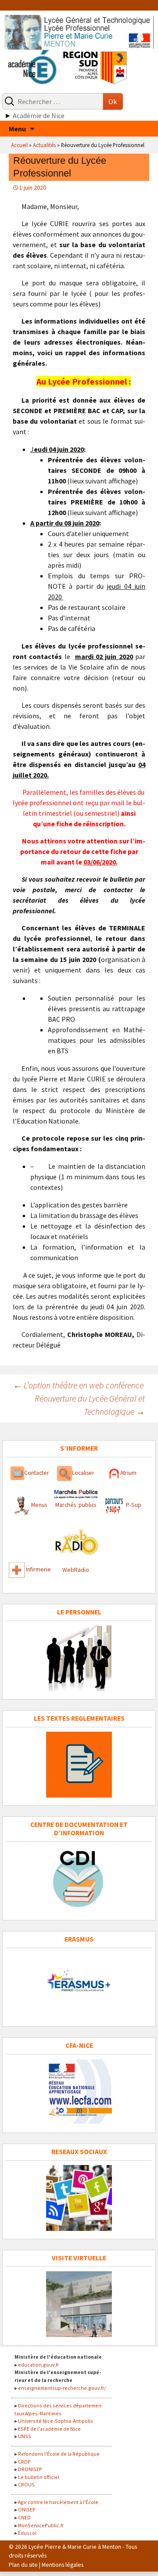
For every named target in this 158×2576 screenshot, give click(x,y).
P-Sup (133, 1505)
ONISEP (27, 2509)
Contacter (37, 1473)
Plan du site (23, 2565)
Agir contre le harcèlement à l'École (58, 2502)
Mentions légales (63, 2565)
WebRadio (76, 1570)
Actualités (44, 145)
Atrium (128, 1473)
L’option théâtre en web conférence (78, 1385)
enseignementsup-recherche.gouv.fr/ (62, 2388)
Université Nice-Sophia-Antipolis (56, 2421)
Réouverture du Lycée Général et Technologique (90, 1405)
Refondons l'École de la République (59, 2454)
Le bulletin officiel (39, 2477)
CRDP (24, 2462)
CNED (24, 2517)
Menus (39, 1505)
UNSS (25, 2436)
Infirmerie (38, 1570)
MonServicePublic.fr (41, 2525)
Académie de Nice (39, 115)
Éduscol (27, 2533)
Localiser (83, 1473)
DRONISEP (30, 2469)
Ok (113, 101)
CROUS (26, 2484)
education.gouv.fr (38, 2365)
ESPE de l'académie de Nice (49, 2429)
